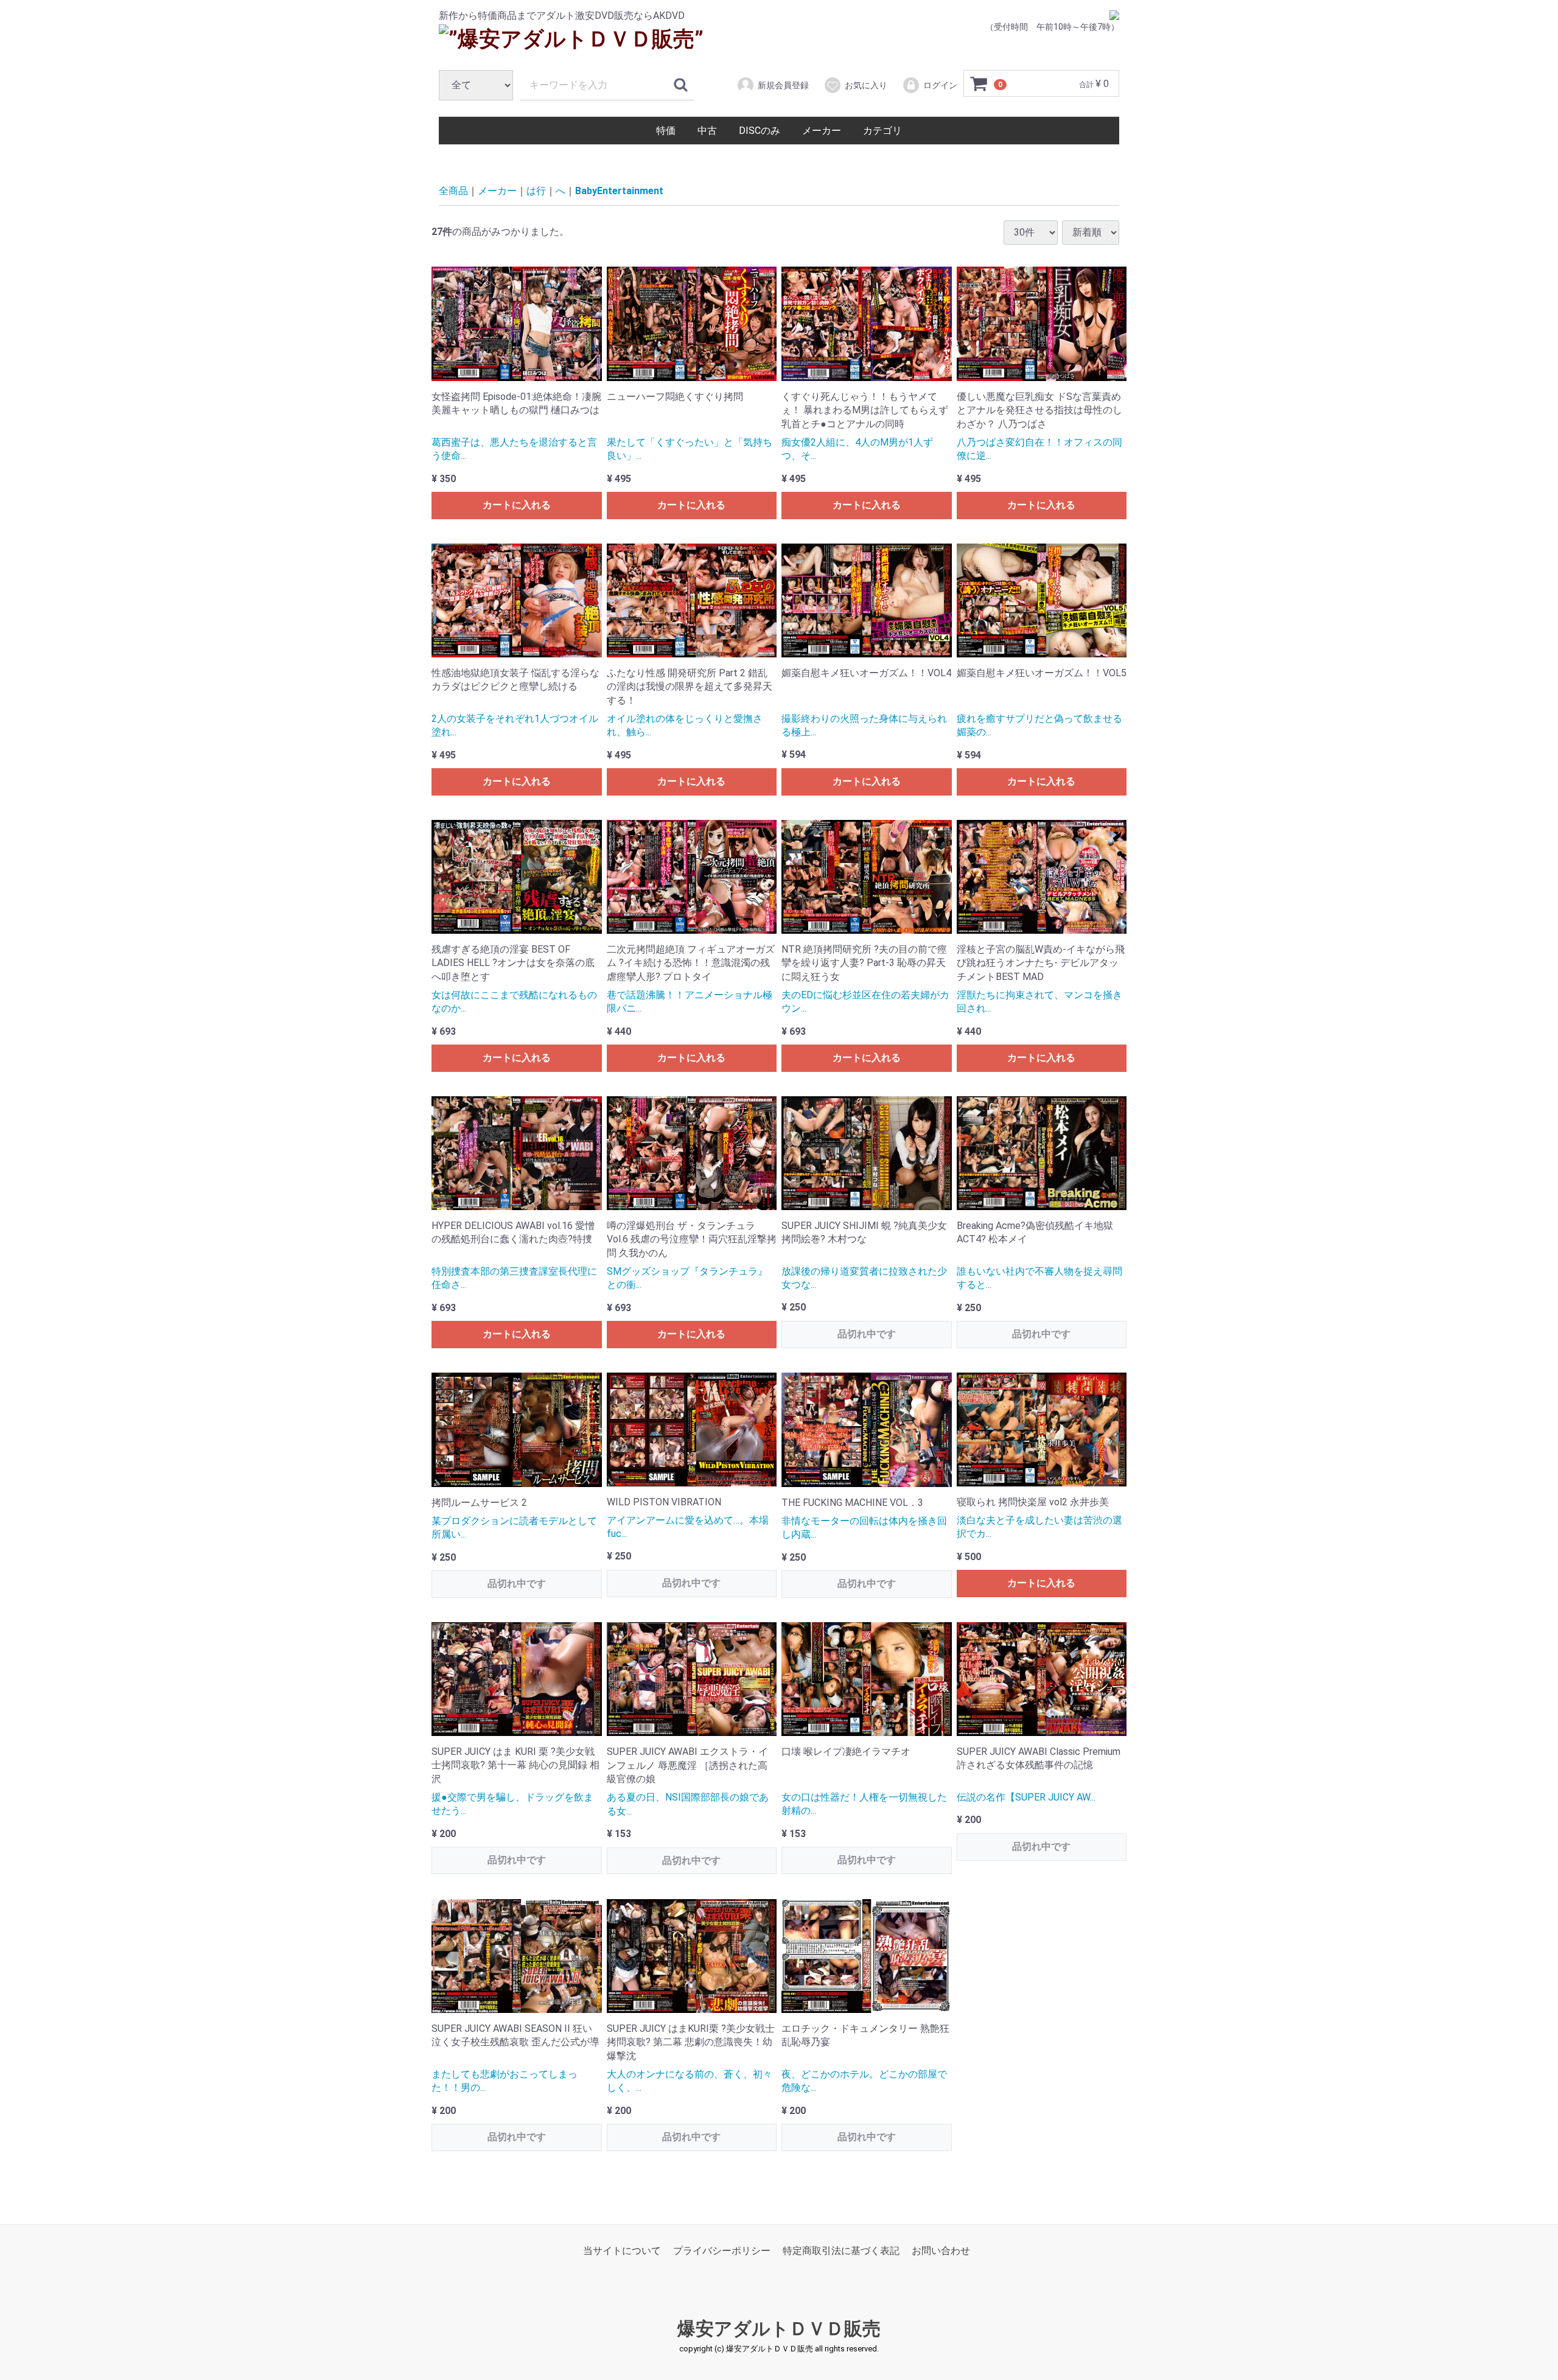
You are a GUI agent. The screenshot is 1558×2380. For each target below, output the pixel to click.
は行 (536, 191)
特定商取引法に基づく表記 (841, 2251)
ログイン (940, 85)
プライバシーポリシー (722, 2251)
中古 (707, 131)
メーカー (822, 131)
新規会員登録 (783, 85)
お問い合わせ (941, 2251)
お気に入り (866, 85)
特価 (666, 131)
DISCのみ (760, 131)
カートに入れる (517, 505)
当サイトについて (622, 2251)
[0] (979, 84)
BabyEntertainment (619, 191)
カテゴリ (882, 131)
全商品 (453, 191)
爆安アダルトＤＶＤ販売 (779, 2329)
